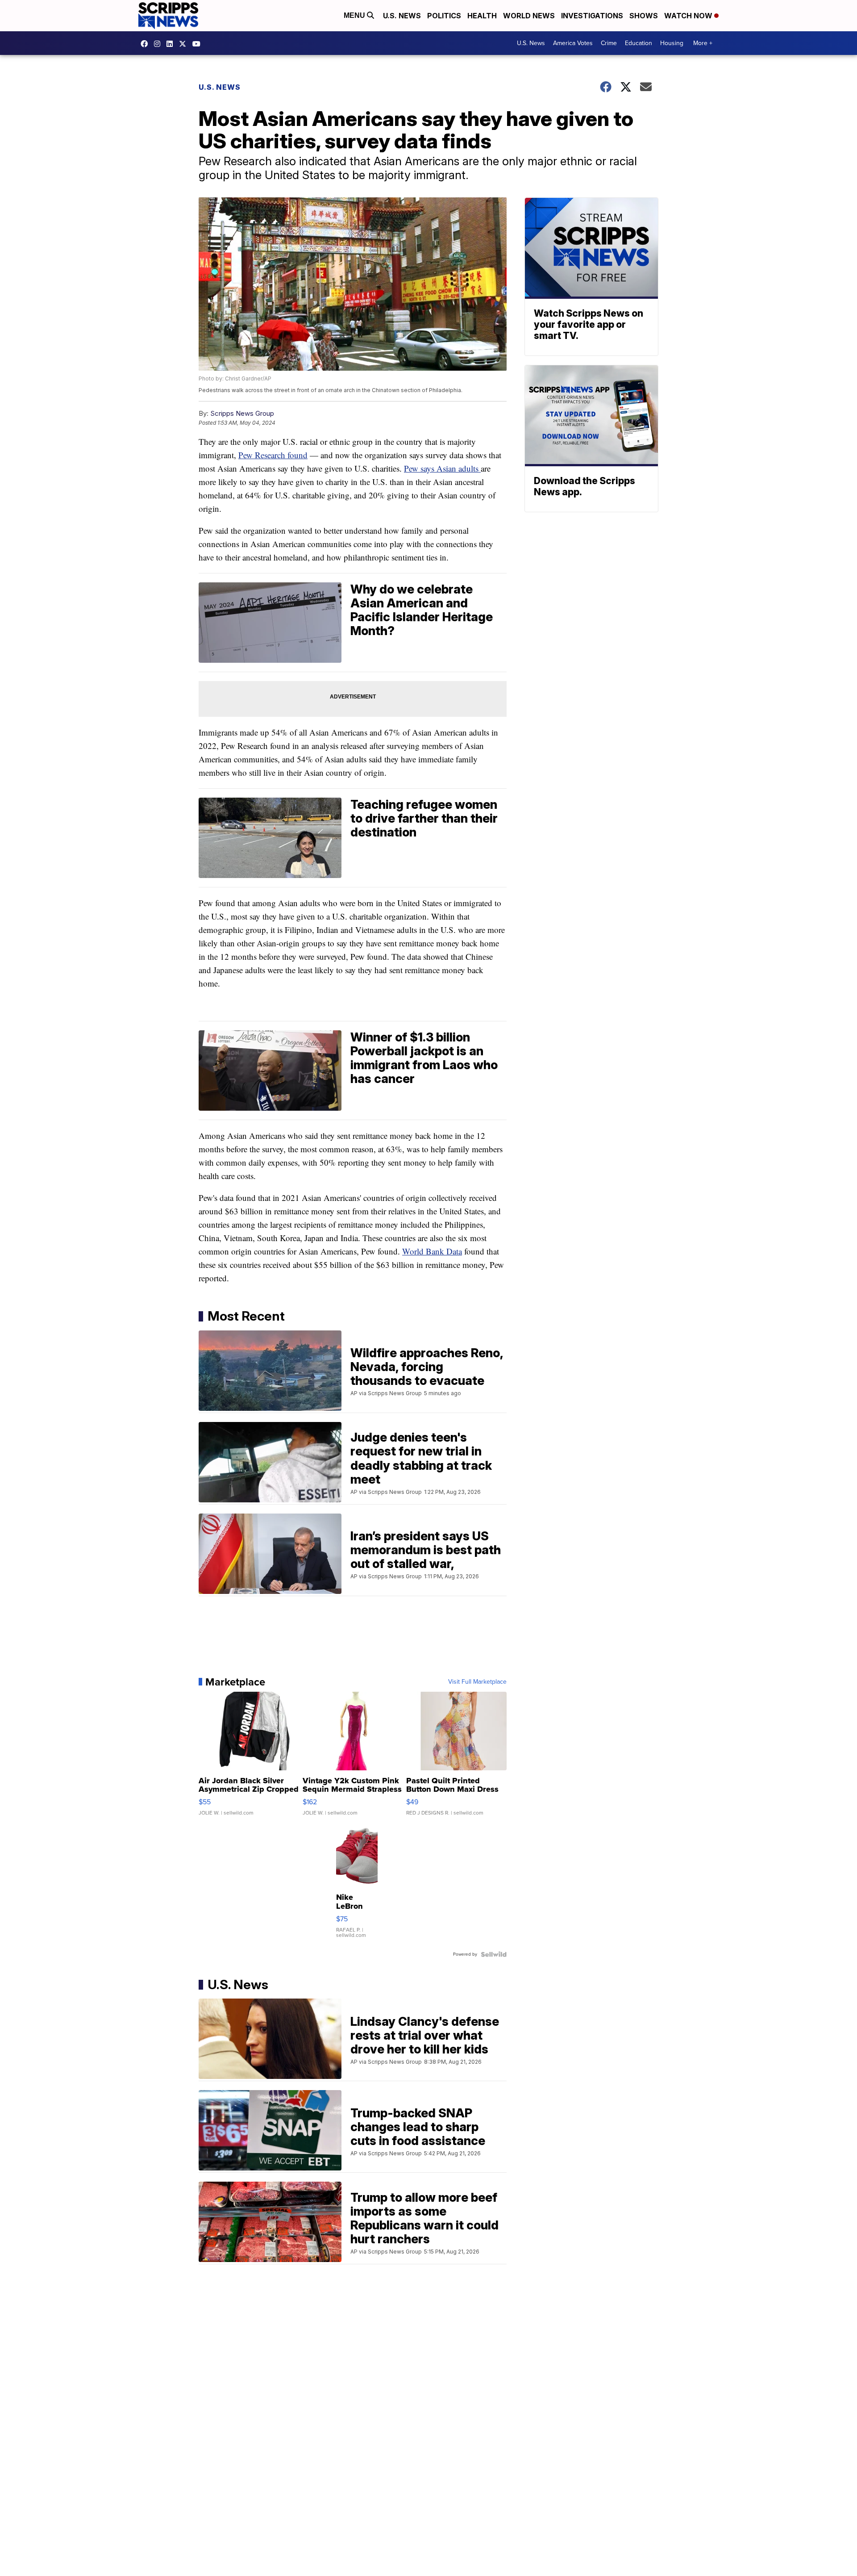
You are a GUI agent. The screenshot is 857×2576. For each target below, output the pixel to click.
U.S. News (402, 16)
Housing (672, 43)
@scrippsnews (199, 44)
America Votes (573, 43)
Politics (444, 16)
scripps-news (172, 44)
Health (482, 16)
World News (529, 16)
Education (639, 43)
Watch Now (689, 16)
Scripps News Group (242, 413)
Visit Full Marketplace (477, 1682)
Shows (644, 16)
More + (703, 43)
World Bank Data (432, 1251)
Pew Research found (273, 455)
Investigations (592, 16)
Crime (609, 43)
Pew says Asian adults (442, 468)
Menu (355, 15)
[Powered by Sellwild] (494, 1954)
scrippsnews (146, 44)
